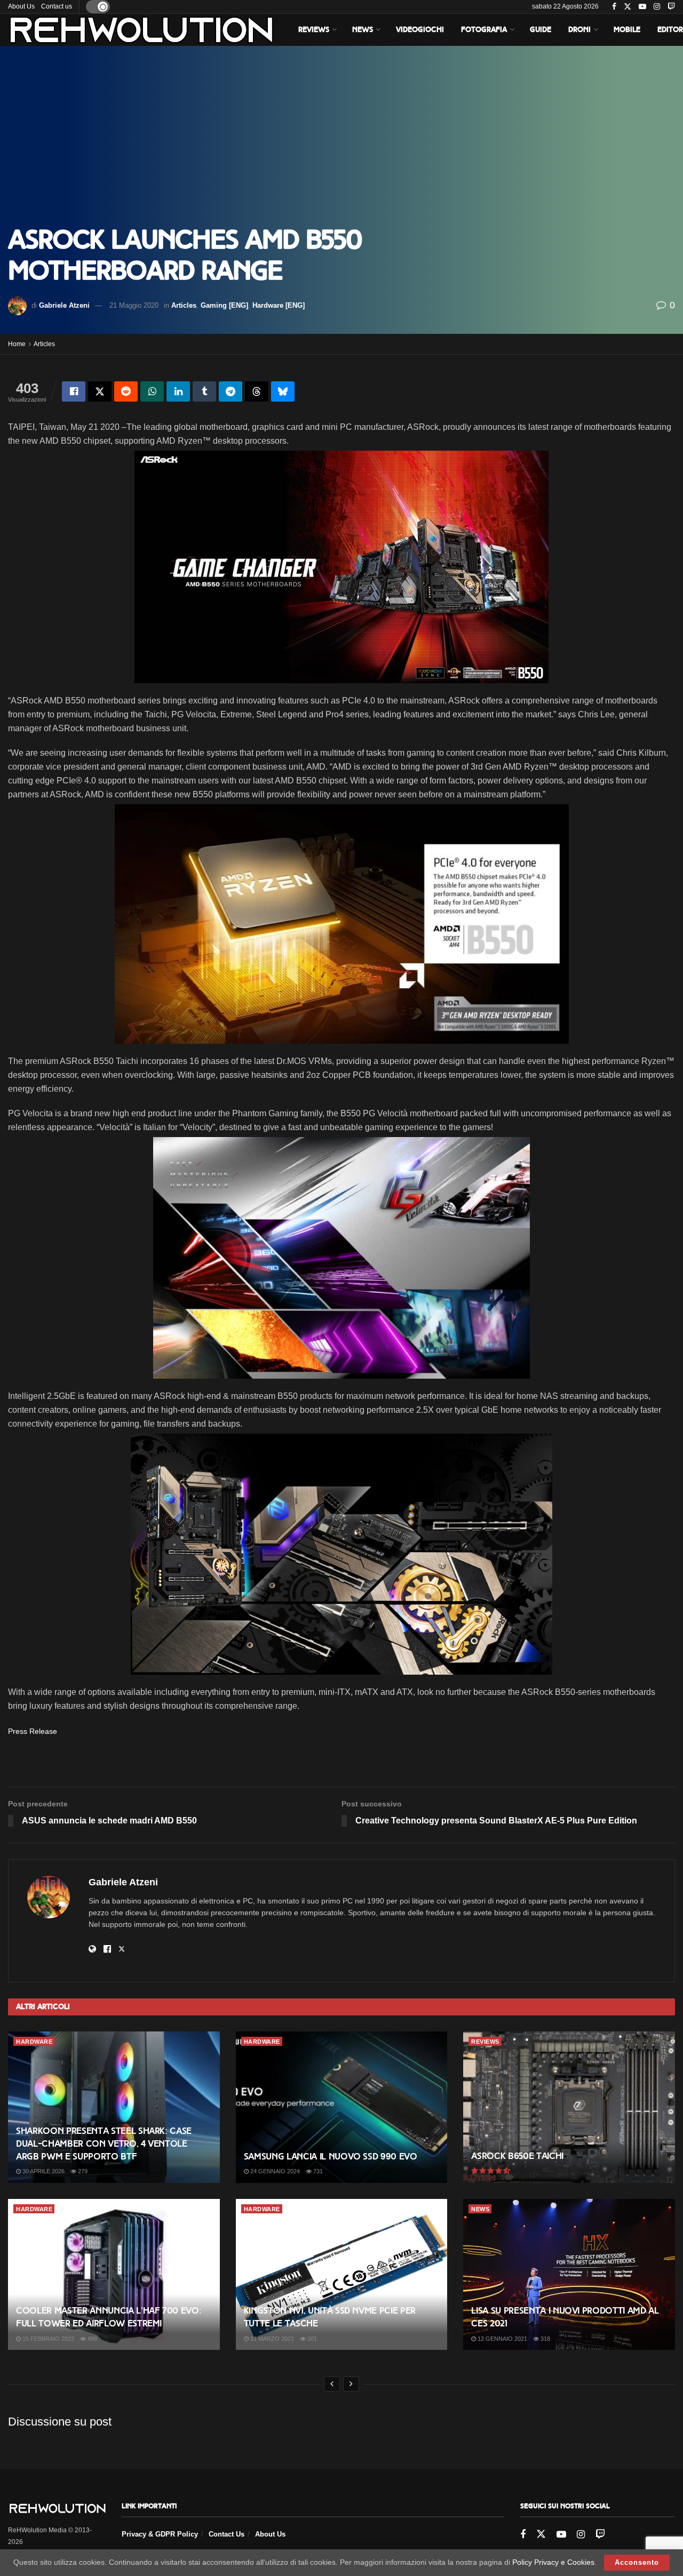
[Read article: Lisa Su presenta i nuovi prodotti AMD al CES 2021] (569, 2275)
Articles (184, 305)
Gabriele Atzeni (64, 305)
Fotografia (484, 30)
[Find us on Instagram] (657, 7)
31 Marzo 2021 (271, 2339)
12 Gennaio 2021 (502, 2339)
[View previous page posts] (332, 2384)
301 (311, 2339)
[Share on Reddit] (126, 391)
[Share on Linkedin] (178, 391)
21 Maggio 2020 (134, 305)
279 (82, 2171)
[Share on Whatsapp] (152, 391)
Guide (541, 30)
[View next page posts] (351, 2384)
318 (545, 2339)
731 (317, 2171)
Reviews (314, 30)
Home (17, 344)
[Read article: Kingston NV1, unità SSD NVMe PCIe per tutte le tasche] (342, 2275)
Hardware (34, 2042)
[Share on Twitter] (100, 391)
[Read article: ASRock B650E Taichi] (569, 2107)
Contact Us (227, 2534)
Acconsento (637, 2562)
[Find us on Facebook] (614, 7)
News (363, 30)
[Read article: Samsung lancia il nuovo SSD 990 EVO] (342, 2107)
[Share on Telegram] (231, 391)
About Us (21, 6)
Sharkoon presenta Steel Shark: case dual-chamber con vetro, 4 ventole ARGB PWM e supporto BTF (104, 2144)
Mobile (627, 30)
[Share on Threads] (257, 391)
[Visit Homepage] (141, 30)
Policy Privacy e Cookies (553, 2562)
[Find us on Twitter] (628, 7)
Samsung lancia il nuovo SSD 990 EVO (331, 2157)
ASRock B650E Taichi (517, 2156)
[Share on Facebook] (74, 391)
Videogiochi (420, 30)
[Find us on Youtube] (642, 7)
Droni (579, 30)
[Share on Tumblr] (204, 391)
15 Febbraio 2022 (47, 2339)
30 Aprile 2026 (43, 2171)
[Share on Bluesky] (283, 391)
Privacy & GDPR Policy (160, 2534)
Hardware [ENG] (279, 305)
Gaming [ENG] (224, 305)
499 (92, 2339)
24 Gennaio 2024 (274, 2171)
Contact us (57, 6)
